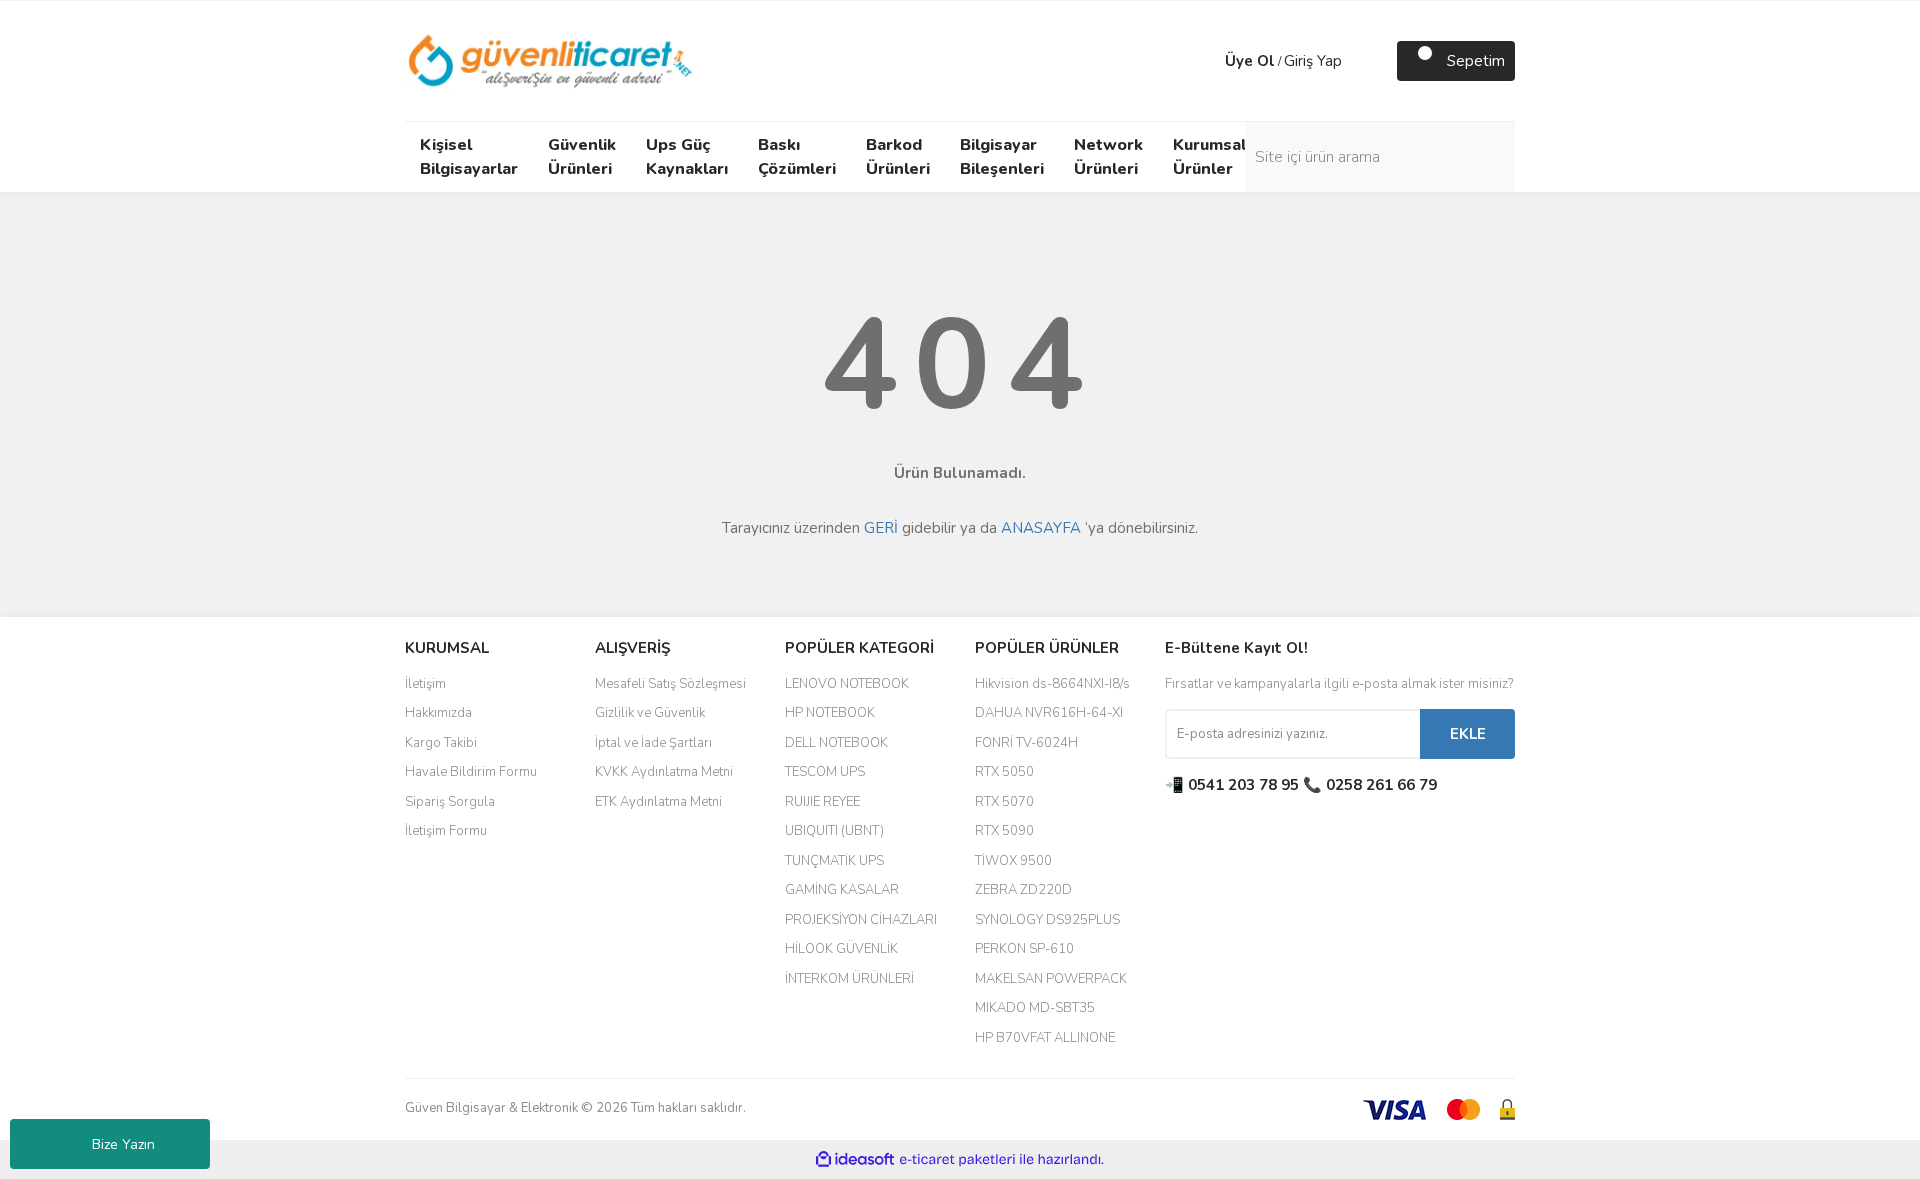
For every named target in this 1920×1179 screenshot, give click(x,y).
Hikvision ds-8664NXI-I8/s (1052, 684)
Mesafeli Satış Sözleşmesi (670, 684)
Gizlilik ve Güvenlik (650, 713)
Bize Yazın (123, 1144)
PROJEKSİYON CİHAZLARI (861, 920)
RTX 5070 (1004, 802)
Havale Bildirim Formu (471, 772)
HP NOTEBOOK (830, 713)
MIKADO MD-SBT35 (1035, 1008)
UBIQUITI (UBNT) (834, 831)
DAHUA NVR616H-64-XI (1049, 713)
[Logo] (551, 60)
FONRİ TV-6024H (1026, 743)
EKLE (1468, 734)
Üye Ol (1250, 61)
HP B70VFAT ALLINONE (1045, 1038)
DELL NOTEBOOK (836, 743)
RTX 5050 (1004, 772)
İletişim (425, 684)
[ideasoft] (855, 1159)
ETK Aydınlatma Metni (658, 802)
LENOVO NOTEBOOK (847, 684)
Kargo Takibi (441, 743)
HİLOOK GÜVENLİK (841, 949)
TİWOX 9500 (1013, 861)
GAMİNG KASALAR (842, 890)
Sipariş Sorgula (450, 802)
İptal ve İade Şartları (653, 743)
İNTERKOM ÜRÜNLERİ (849, 979)
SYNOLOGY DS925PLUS (1047, 920)
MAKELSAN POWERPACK (1051, 979)
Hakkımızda (438, 713)
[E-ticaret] (957, 1160)
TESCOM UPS (825, 772)
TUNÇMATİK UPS (834, 861)
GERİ (881, 528)
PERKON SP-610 (1024, 949)
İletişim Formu (446, 831)
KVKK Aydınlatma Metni (664, 772)
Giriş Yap (1313, 61)
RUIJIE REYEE (822, 802)
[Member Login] (1205, 61)
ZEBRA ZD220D (1023, 890)
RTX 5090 (1004, 831)
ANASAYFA (1041, 528)
